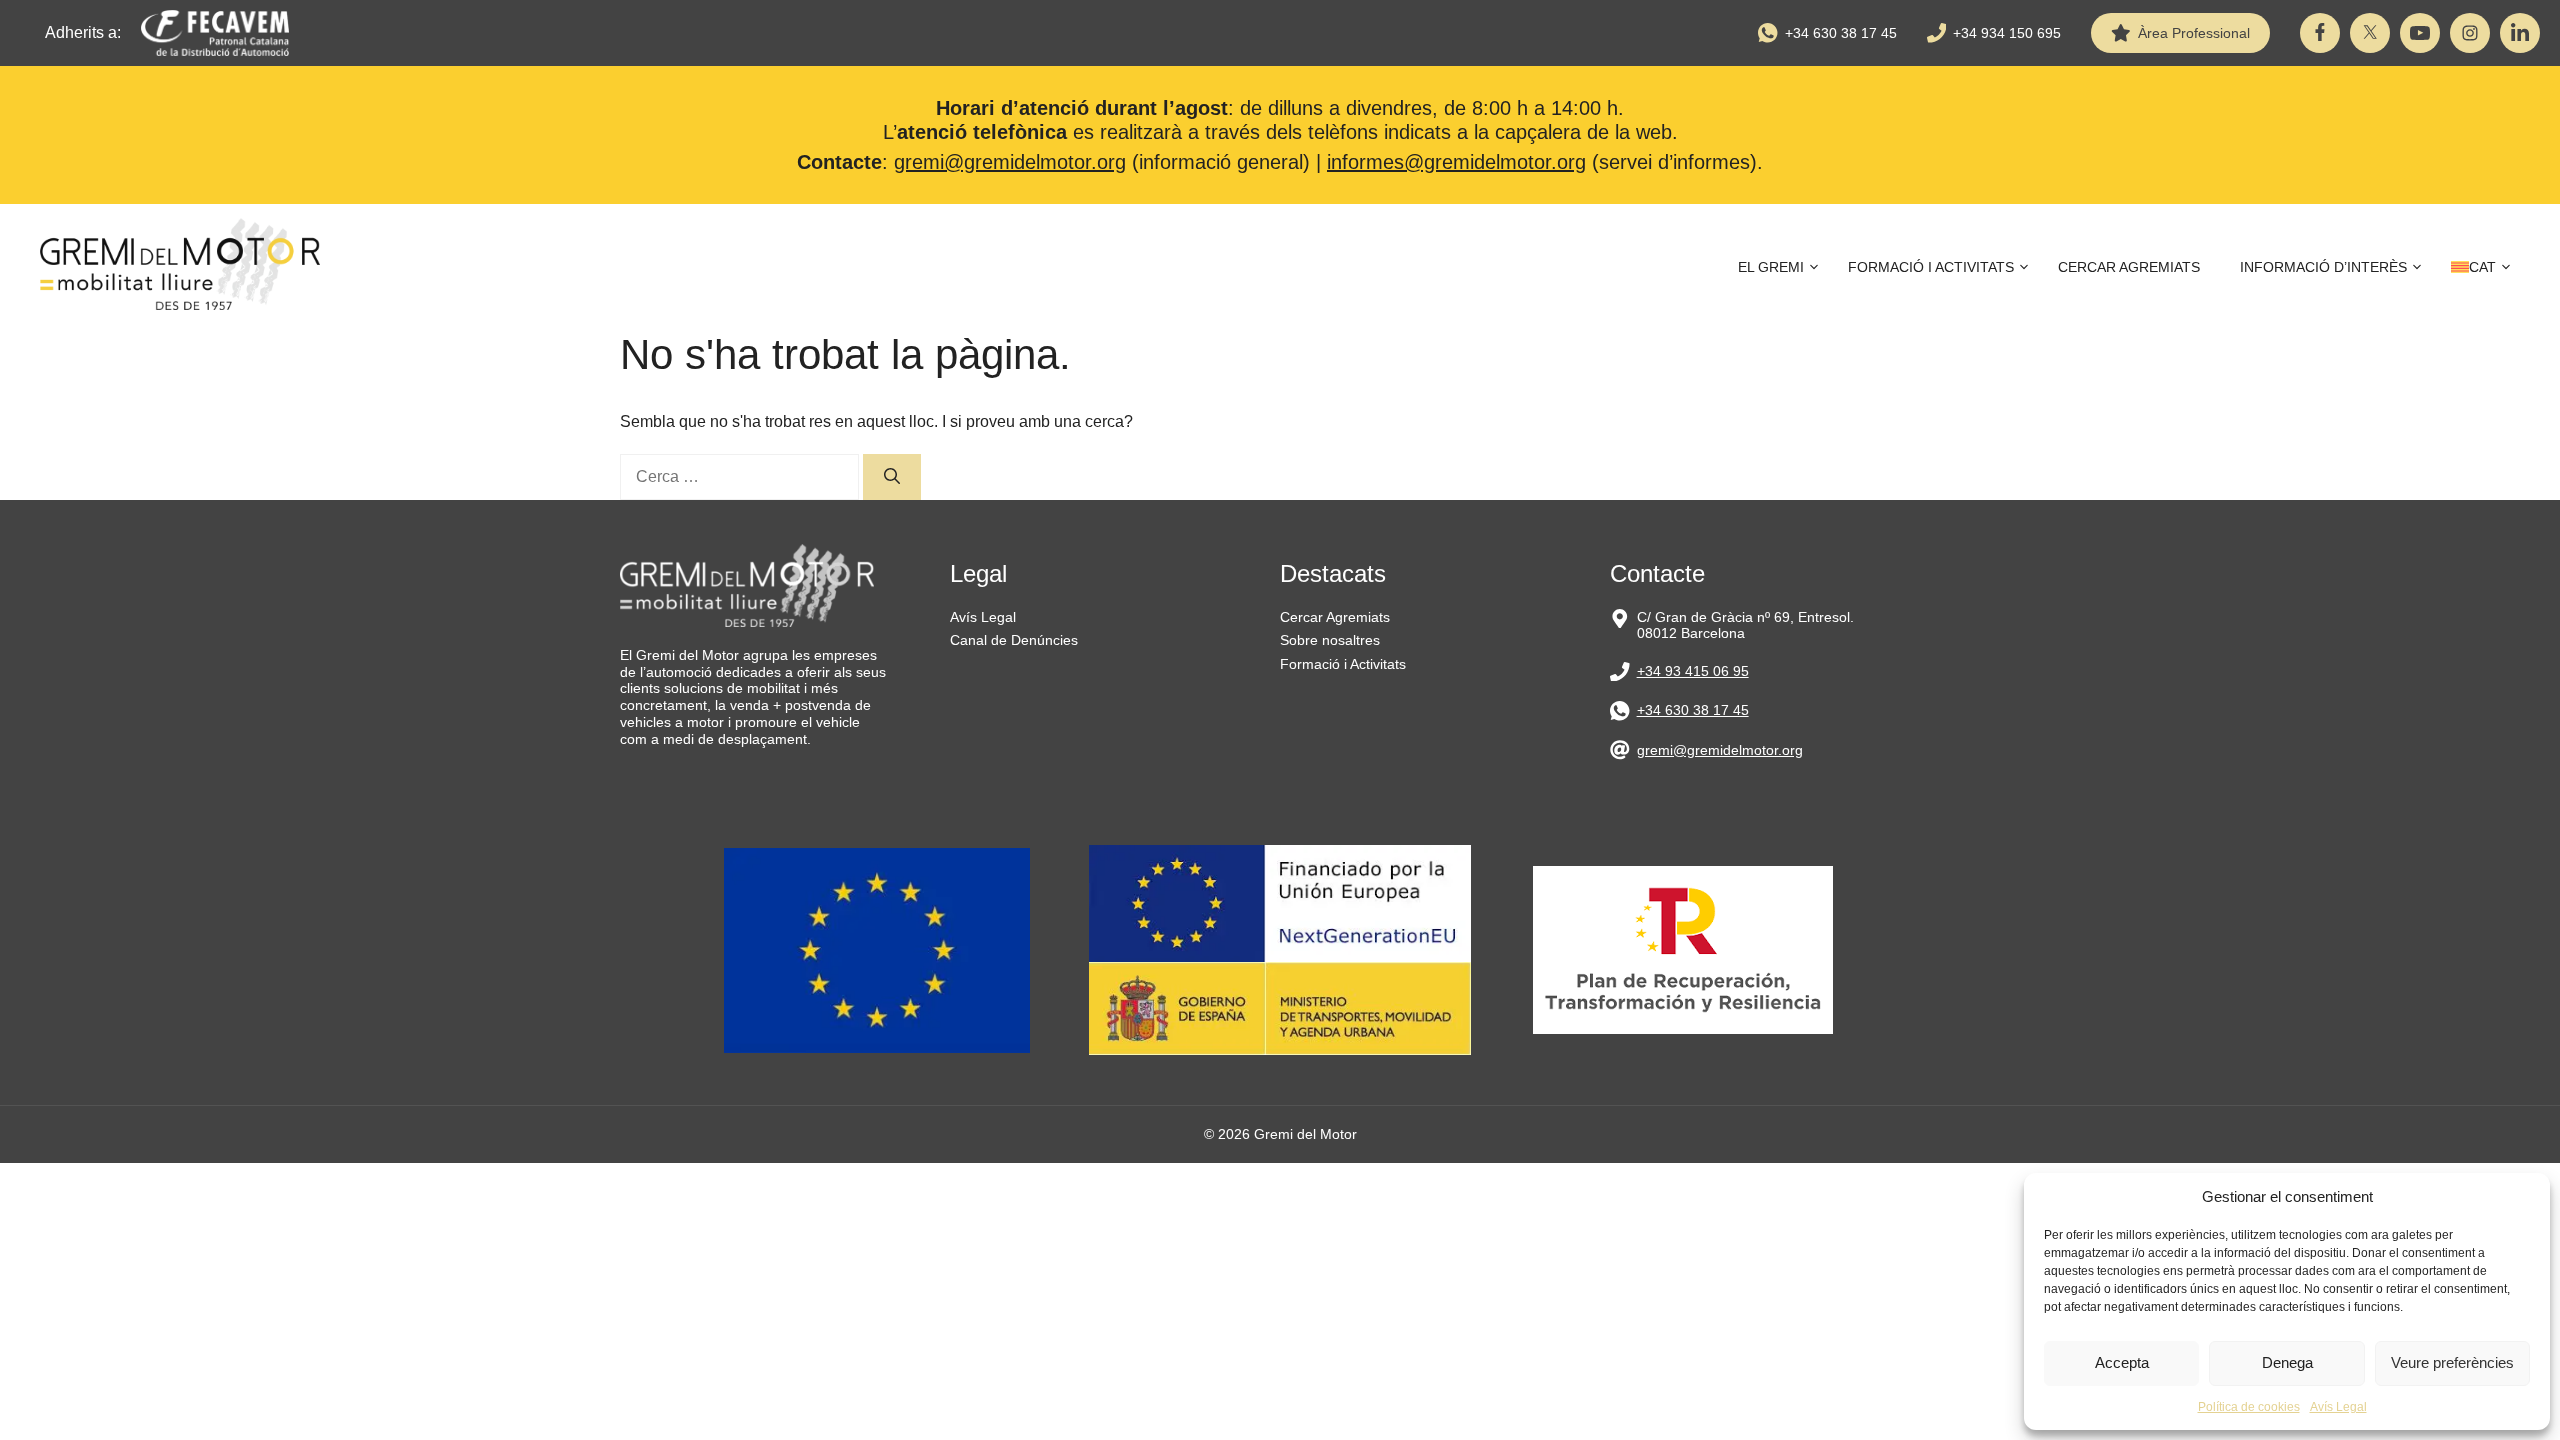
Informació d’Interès (2323, 267)
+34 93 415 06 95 (1693, 671)
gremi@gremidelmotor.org (1010, 162)
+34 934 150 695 (2007, 33)
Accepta (2122, 1362)
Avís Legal (2338, 1407)
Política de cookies (2249, 1407)
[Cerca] (892, 477)
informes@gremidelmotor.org (1456, 162)
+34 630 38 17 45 (1841, 33)
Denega (2287, 1362)
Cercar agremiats (2129, 267)
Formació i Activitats (1931, 267)
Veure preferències (2452, 1362)
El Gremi (1771, 267)
